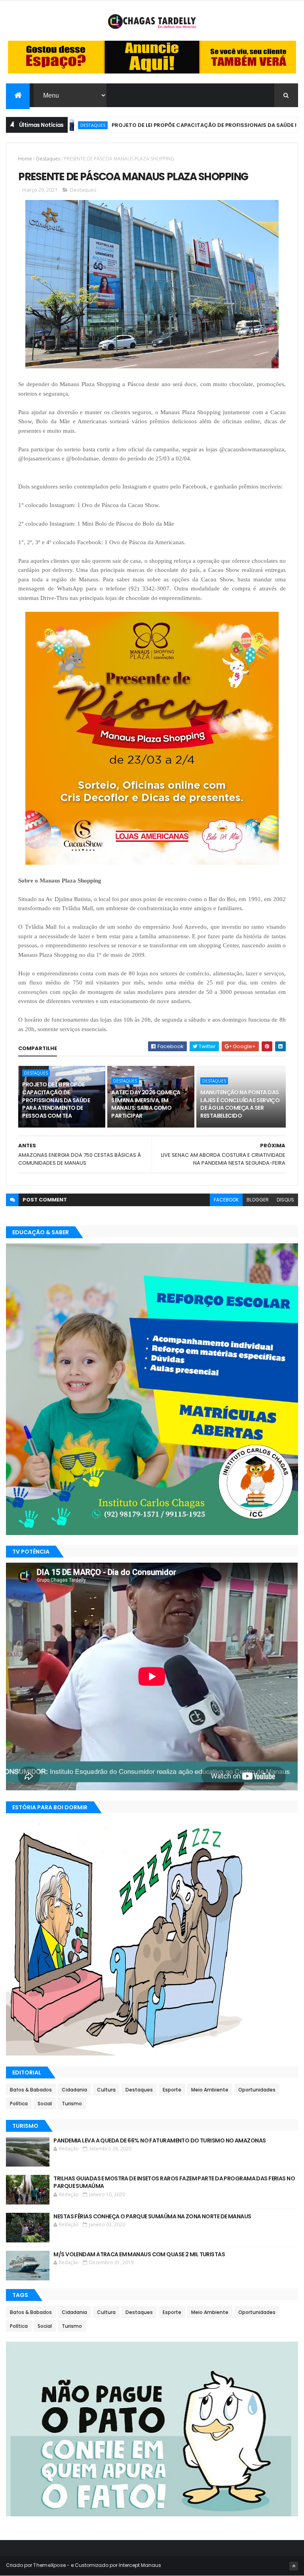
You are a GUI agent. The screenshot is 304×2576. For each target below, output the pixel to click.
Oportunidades (257, 2090)
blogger (258, 1200)
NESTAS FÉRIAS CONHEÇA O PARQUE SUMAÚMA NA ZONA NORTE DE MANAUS (152, 2216)
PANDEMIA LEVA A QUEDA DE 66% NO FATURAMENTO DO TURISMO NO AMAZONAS (160, 2140)
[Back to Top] (294, 2566)
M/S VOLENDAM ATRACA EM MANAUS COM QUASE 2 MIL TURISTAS (139, 2254)
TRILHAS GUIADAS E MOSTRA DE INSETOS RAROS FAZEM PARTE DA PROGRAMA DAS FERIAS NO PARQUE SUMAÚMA (174, 2182)
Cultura (106, 2090)
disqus (285, 1200)
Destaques (48, 159)
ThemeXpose (49, 2565)
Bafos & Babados (31, 2090)
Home (25, 159)
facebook (226, 1200)
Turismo (72, 2104)
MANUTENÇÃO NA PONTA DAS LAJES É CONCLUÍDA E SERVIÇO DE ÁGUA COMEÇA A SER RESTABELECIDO (240, 1104)
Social (45, 2104)
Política (19, 2104)
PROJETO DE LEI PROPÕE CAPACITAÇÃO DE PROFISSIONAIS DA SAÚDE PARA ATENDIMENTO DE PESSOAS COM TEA (56, 1100)
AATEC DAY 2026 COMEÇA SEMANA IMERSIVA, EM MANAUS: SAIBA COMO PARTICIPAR (146, 1104)
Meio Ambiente (210, 2090)
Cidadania (74, 2090)
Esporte (172, 2090)
